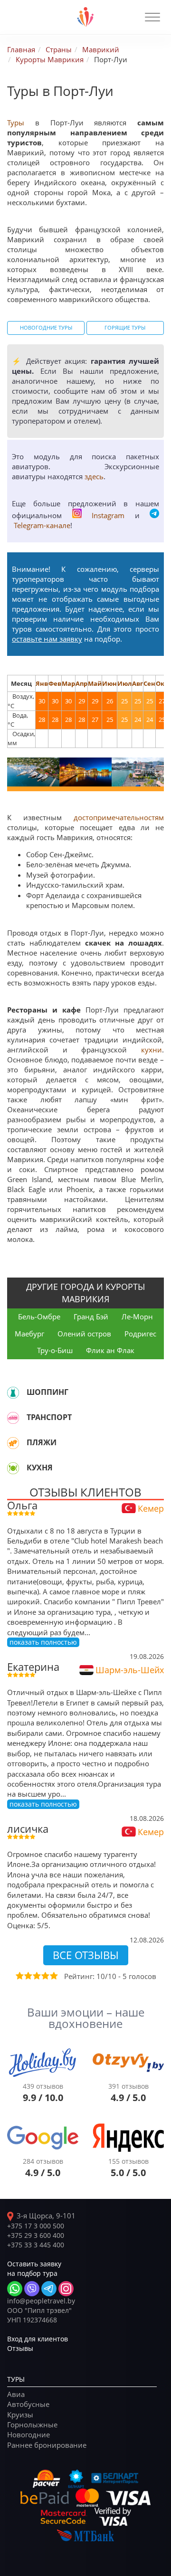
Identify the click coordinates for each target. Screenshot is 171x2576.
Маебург (29, 1334)
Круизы (20, 2415)
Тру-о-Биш (55, 1350)
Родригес (140, 1334)
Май (95, 683)
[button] (152, 17)
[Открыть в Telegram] (49, 2289)
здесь (94, 476)
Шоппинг (47, 1392)
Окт (162, 683)
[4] (45, 1976)
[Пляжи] (13, 1443)
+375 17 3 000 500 (36, 2226)
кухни (152, 1050)
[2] (28, 1976)
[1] (19, 1976)
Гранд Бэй (91, 1316)
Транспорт (49, 1417)
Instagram (108, 515)
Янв (42, 683)
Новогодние (28, 2434)
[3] (36, 1976)
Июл (124, 683)
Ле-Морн (137, 1316)
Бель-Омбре (39, 1316)
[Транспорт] (13, 1418)
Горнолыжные (32, 2424)
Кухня (40, 1468)
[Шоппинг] (13, 1392)
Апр (81, 683)
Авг (138, 683)
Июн (109, 683)
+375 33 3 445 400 (36, 2245)
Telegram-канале (42, 525)
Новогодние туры (46, 328)
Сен (149, 683)
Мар (68, 683)
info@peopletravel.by (41, 2301)
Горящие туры (125, 328)
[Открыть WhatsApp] (15, 2289)
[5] (53, 1976)
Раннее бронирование (47, 2445)
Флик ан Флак (110, 1350)
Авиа (16, 2394)
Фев (55, 683)
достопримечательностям (119, 817)
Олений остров (84, 1334)
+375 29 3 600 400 (36, 2235)
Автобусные (28, 2404)
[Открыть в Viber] (32, 2289)
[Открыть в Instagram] (66, 2289)
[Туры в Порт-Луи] (33, 772)
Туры (16, 123)
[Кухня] (13, 1468)
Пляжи (42, 1442)
